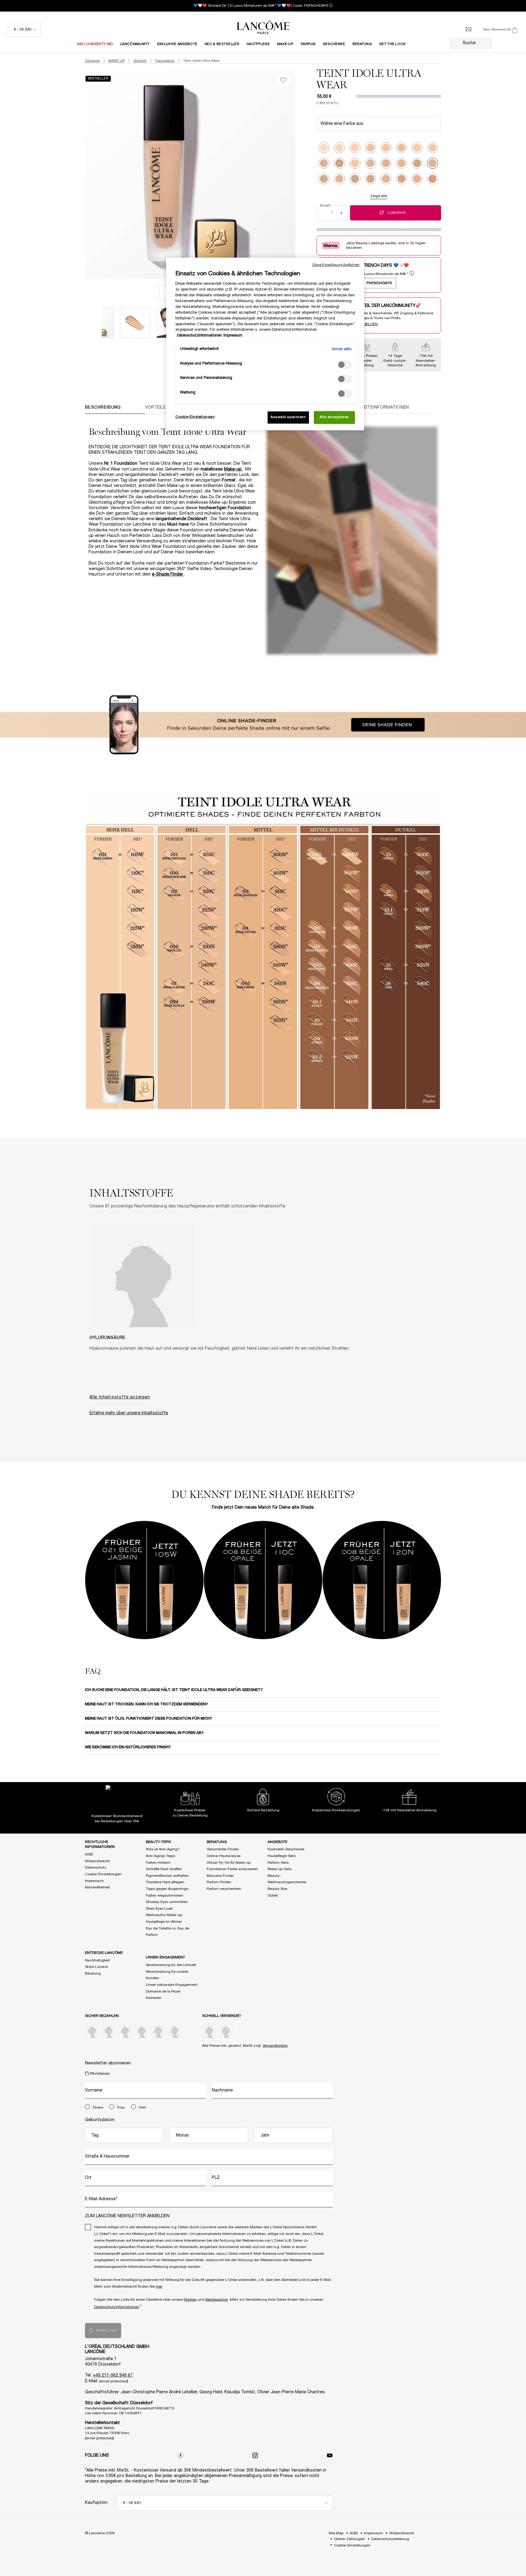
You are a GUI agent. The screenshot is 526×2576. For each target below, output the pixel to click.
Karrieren (154, 1998)
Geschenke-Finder (223, 1849)
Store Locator (96, 1967)
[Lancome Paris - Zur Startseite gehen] (263, 27)
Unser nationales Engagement (172, 1985)
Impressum (94, 1881)
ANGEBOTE (277, 1842)
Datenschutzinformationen (117, 2307)
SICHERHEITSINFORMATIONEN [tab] (377, 408)
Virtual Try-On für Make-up (229, 1863)
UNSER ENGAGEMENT (165, 1957)
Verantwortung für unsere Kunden (167, 1975)
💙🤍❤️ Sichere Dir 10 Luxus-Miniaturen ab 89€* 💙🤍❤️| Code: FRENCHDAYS (261, 6)
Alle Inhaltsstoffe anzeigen (120, 1397)
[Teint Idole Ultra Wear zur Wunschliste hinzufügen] (283, 80)
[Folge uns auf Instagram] (255, 2455)
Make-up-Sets (280, 1869)
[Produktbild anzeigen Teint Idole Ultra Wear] (135, 323)
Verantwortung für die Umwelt (171, 1965)
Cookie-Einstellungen (103, 1874)
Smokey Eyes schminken (167, 1902)
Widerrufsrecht (97, 1861)
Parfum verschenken (224, 1889)
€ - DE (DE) (23, 29)
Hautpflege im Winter (164, 1922)
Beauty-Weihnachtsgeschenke (287, 1879)
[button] (447, 1580)
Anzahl (325, 206)
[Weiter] (301, 174)
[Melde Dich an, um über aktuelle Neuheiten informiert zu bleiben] (468, 30)
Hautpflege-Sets (282, 1856)
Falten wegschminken (165, 1896)
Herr (142, 2107)
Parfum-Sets (278, 1863)
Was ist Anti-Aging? (163, 1849)
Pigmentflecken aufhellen (167, 1876)
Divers (98, 2107)
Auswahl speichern (288, 417)
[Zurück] (79, 174)
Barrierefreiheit (97, 1887)
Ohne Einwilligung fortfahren (336, 265)
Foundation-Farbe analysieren (232, 1869)
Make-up (233, 469)
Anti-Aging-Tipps (160, 1856)
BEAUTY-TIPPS (158, 1842)
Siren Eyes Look (159, 1909)
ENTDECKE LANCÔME (104, 1953)
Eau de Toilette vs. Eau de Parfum (168, 1932)
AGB (89, 1854)
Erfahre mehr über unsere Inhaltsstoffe (129, 1413)
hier (159, 2287)
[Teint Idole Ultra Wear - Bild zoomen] (190, 173)
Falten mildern (158, 1863)
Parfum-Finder (219, 1882)
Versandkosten (275, 2046)
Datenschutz (96, 1868)
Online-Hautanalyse (224, 1856)
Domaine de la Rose (163, 1991)
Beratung (93, 1973)
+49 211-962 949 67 (113, 2375)
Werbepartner (217, 2300)
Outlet (273, 1896)
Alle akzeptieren (334, 417)
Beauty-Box (277, 1889)
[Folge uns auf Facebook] (181, 2455)
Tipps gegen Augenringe (167, 1889)
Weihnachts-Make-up (164, 1915)
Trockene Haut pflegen (165, 1882)
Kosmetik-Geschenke (286, 1849)
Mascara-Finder (220, 1876)
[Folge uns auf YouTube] (330, 2455)
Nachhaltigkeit (97, 1960)
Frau (121, 2107)
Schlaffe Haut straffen (164, 1869)
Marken (190, 2300)
